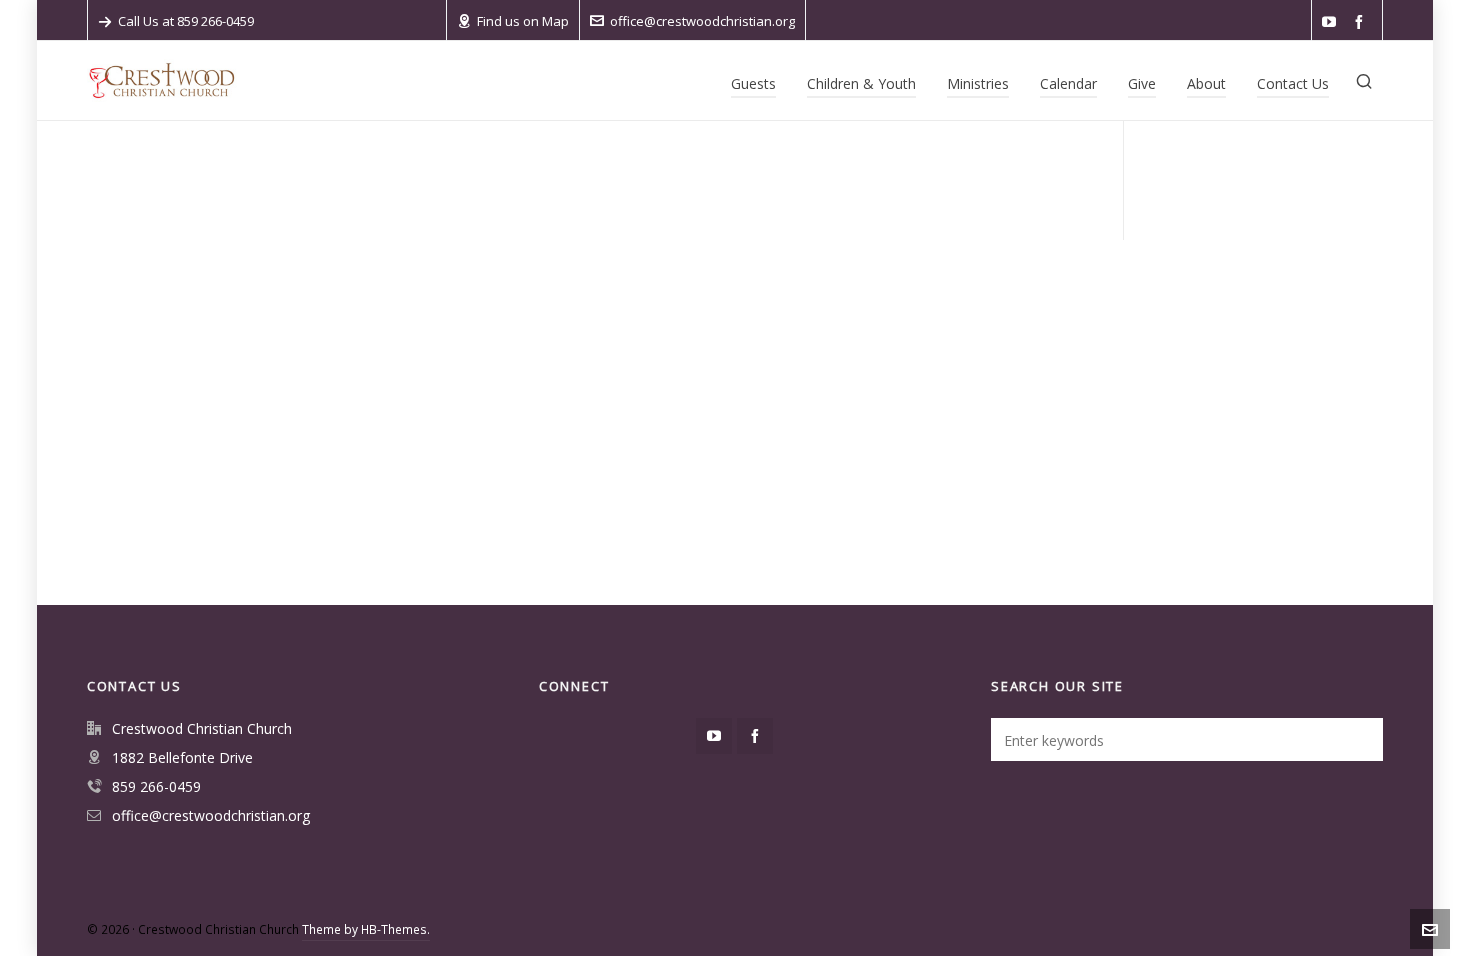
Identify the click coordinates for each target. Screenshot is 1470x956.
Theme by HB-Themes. (366, 929)
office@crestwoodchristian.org (702, 21)
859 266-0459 (156, 786)
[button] (1358, 739)
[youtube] (1332, 22)
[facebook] (1362, 22)
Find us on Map (523, 21)
